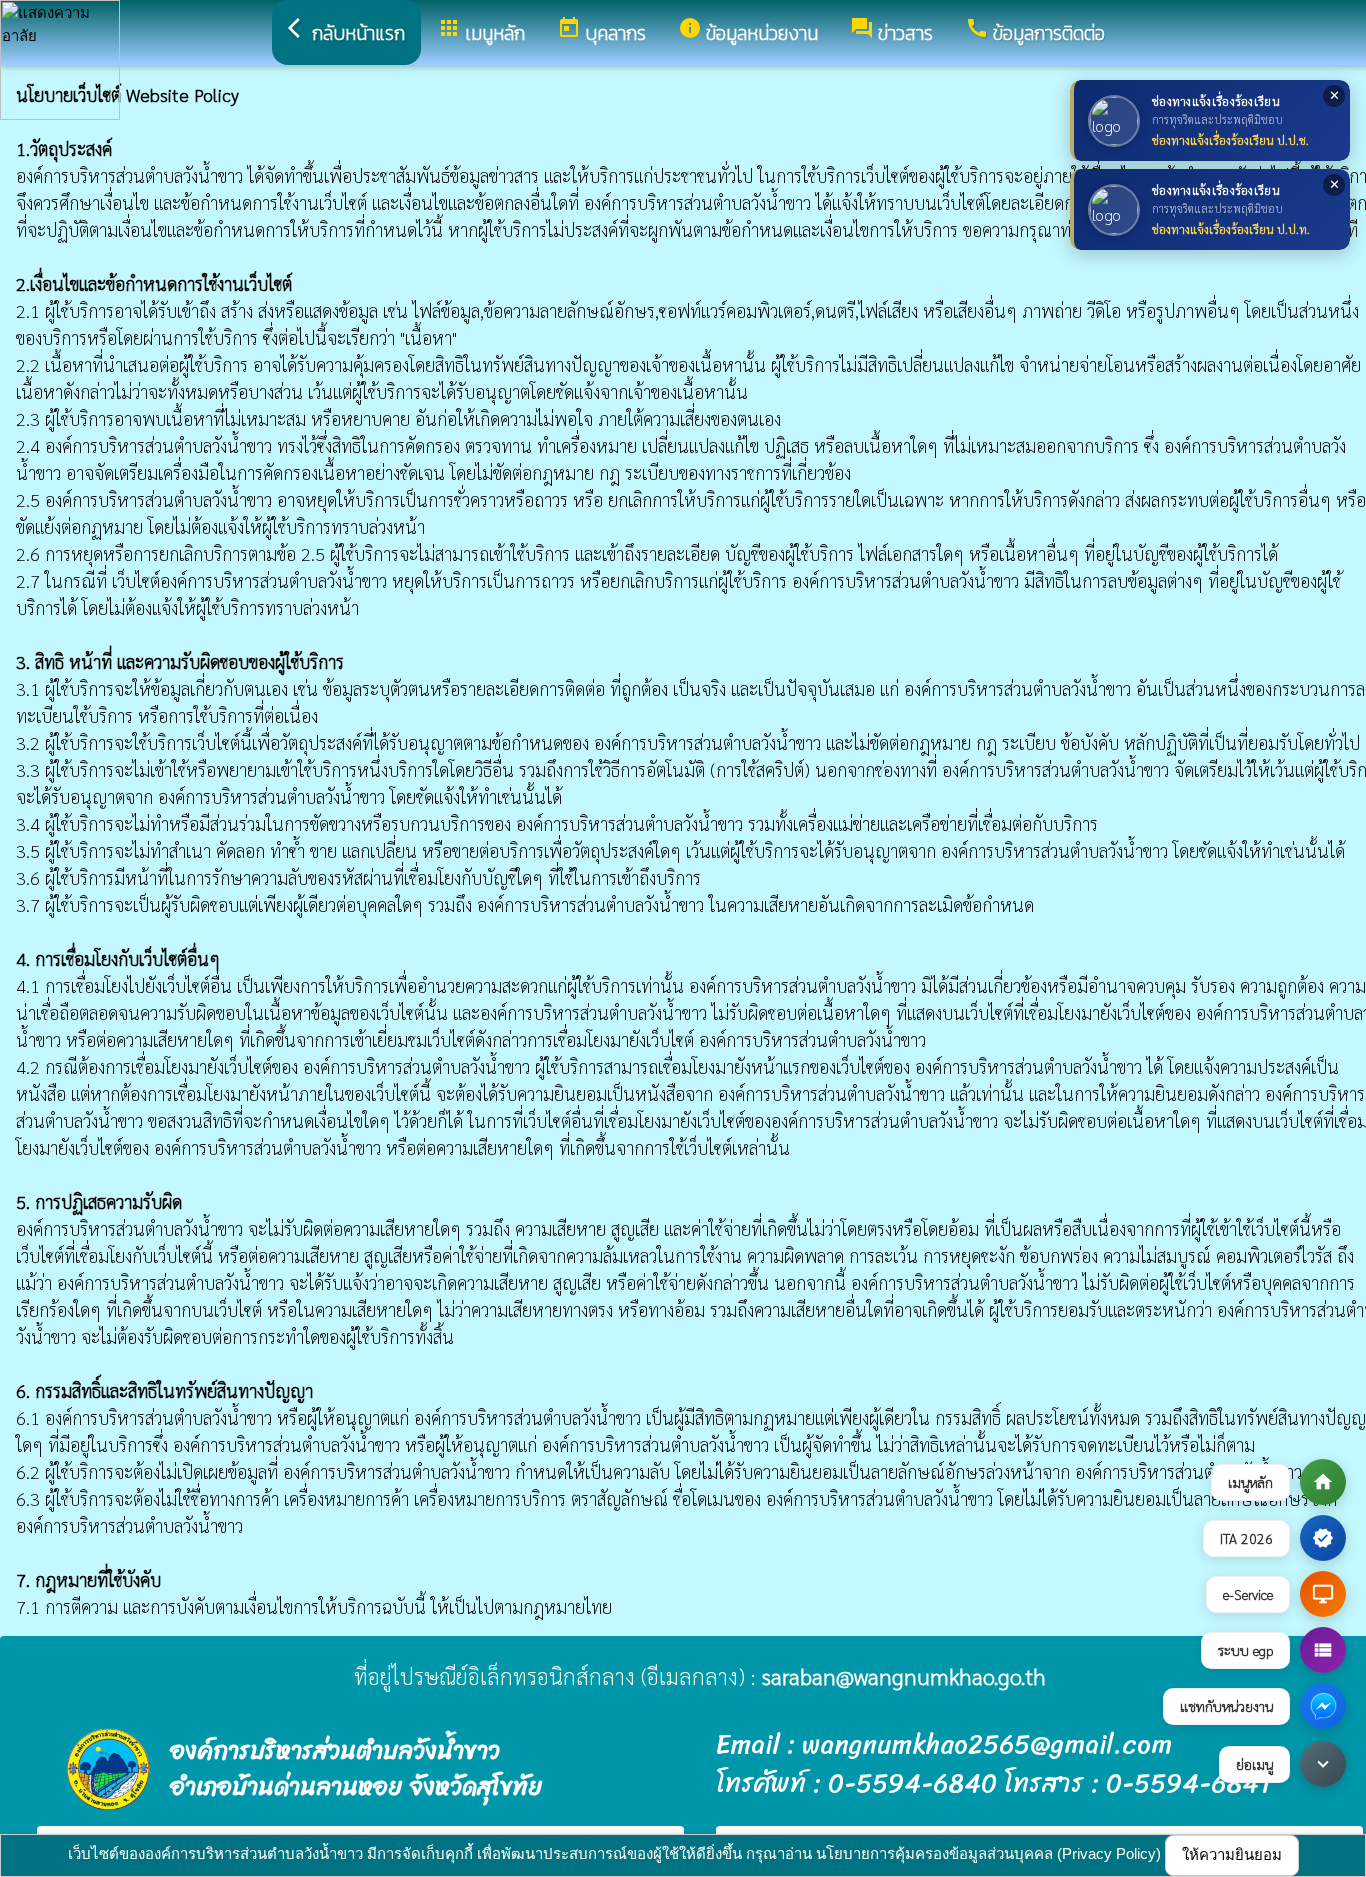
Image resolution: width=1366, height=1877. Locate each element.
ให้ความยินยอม (1232, 1854)
